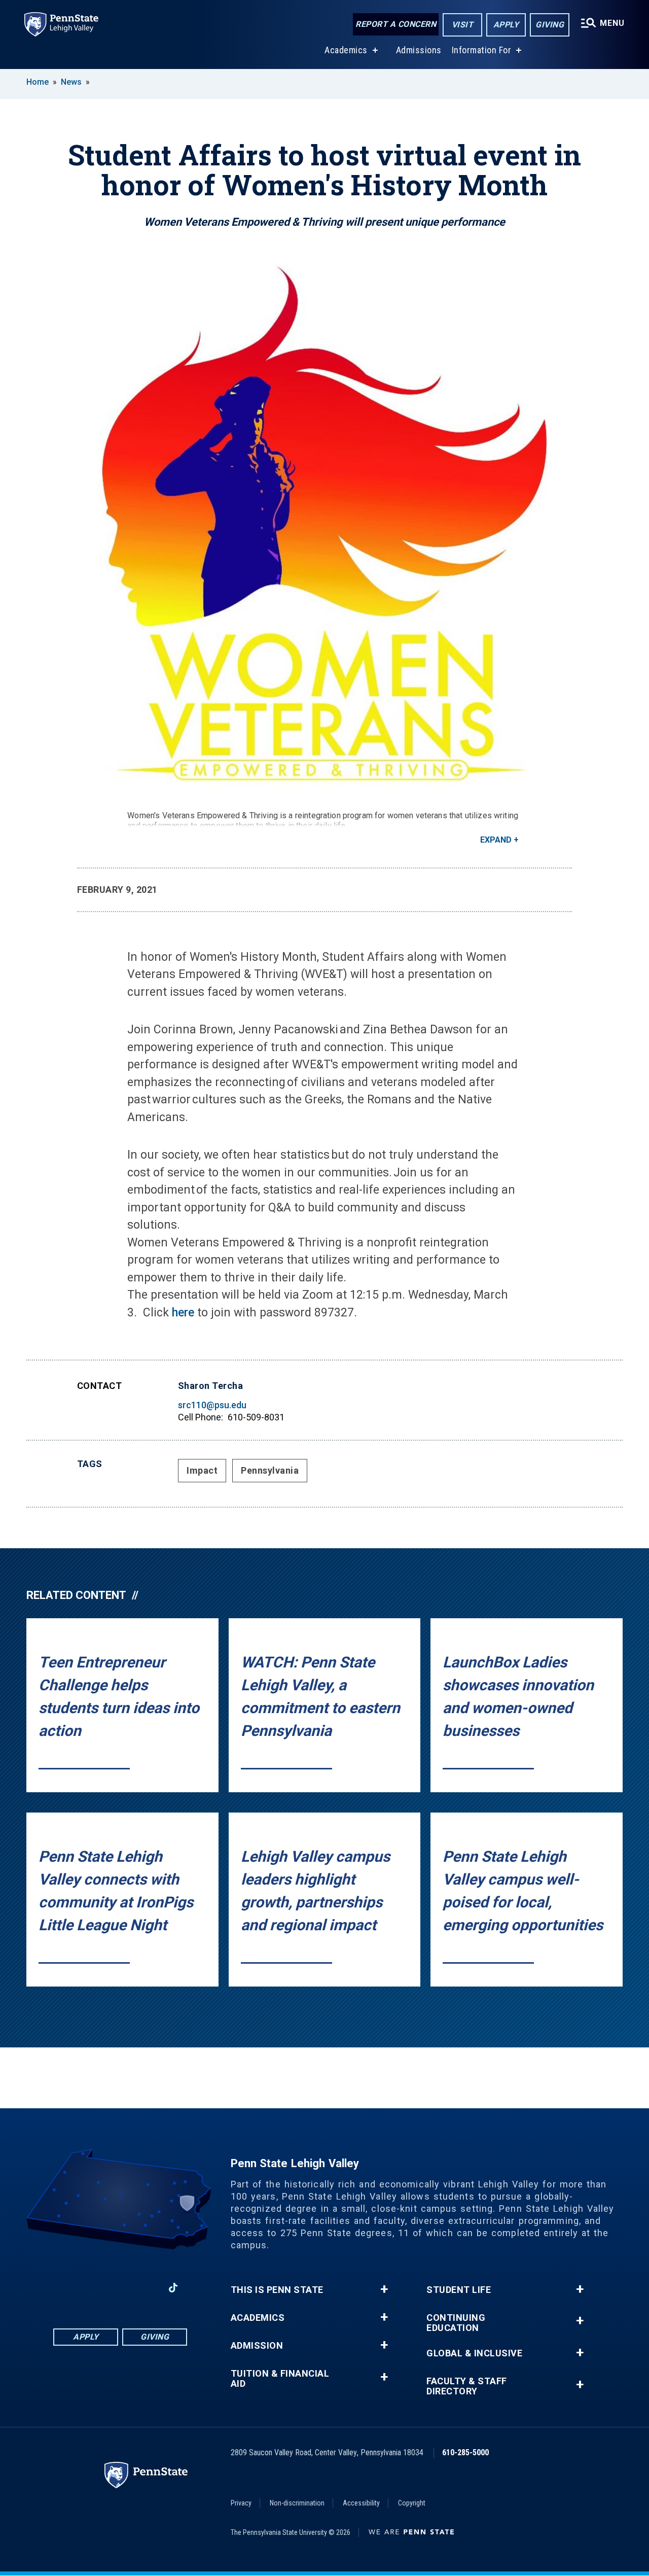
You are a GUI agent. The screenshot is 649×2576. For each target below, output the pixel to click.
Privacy (241, 2503)
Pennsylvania (270, 1470)
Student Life (459, 2290)
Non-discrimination (297, 2503)
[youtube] (147, 2288)
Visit (463, 25)
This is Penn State (277, 2290)
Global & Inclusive (474, 2353)
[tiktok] (173, 2288)
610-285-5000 (465, 2452)
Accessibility (361, 2503)
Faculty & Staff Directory (467, 2386)
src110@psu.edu (212, 1405)
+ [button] (384, 2289)
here (183, 1313)
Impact (202, 1470)
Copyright (412, 2503)
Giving (550, 25)
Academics (346, 50)
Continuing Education (456, 2323)
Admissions (419, 50)
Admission (257, 2346)
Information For (482, 50)
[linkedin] (120, 2288)
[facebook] (67, 2288)
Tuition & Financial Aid (280, 2379)
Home (38, 82)
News (71, 82)
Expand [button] (496, 840)
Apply (506, 25)
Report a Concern (396, 24)
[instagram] (94, 2288)
